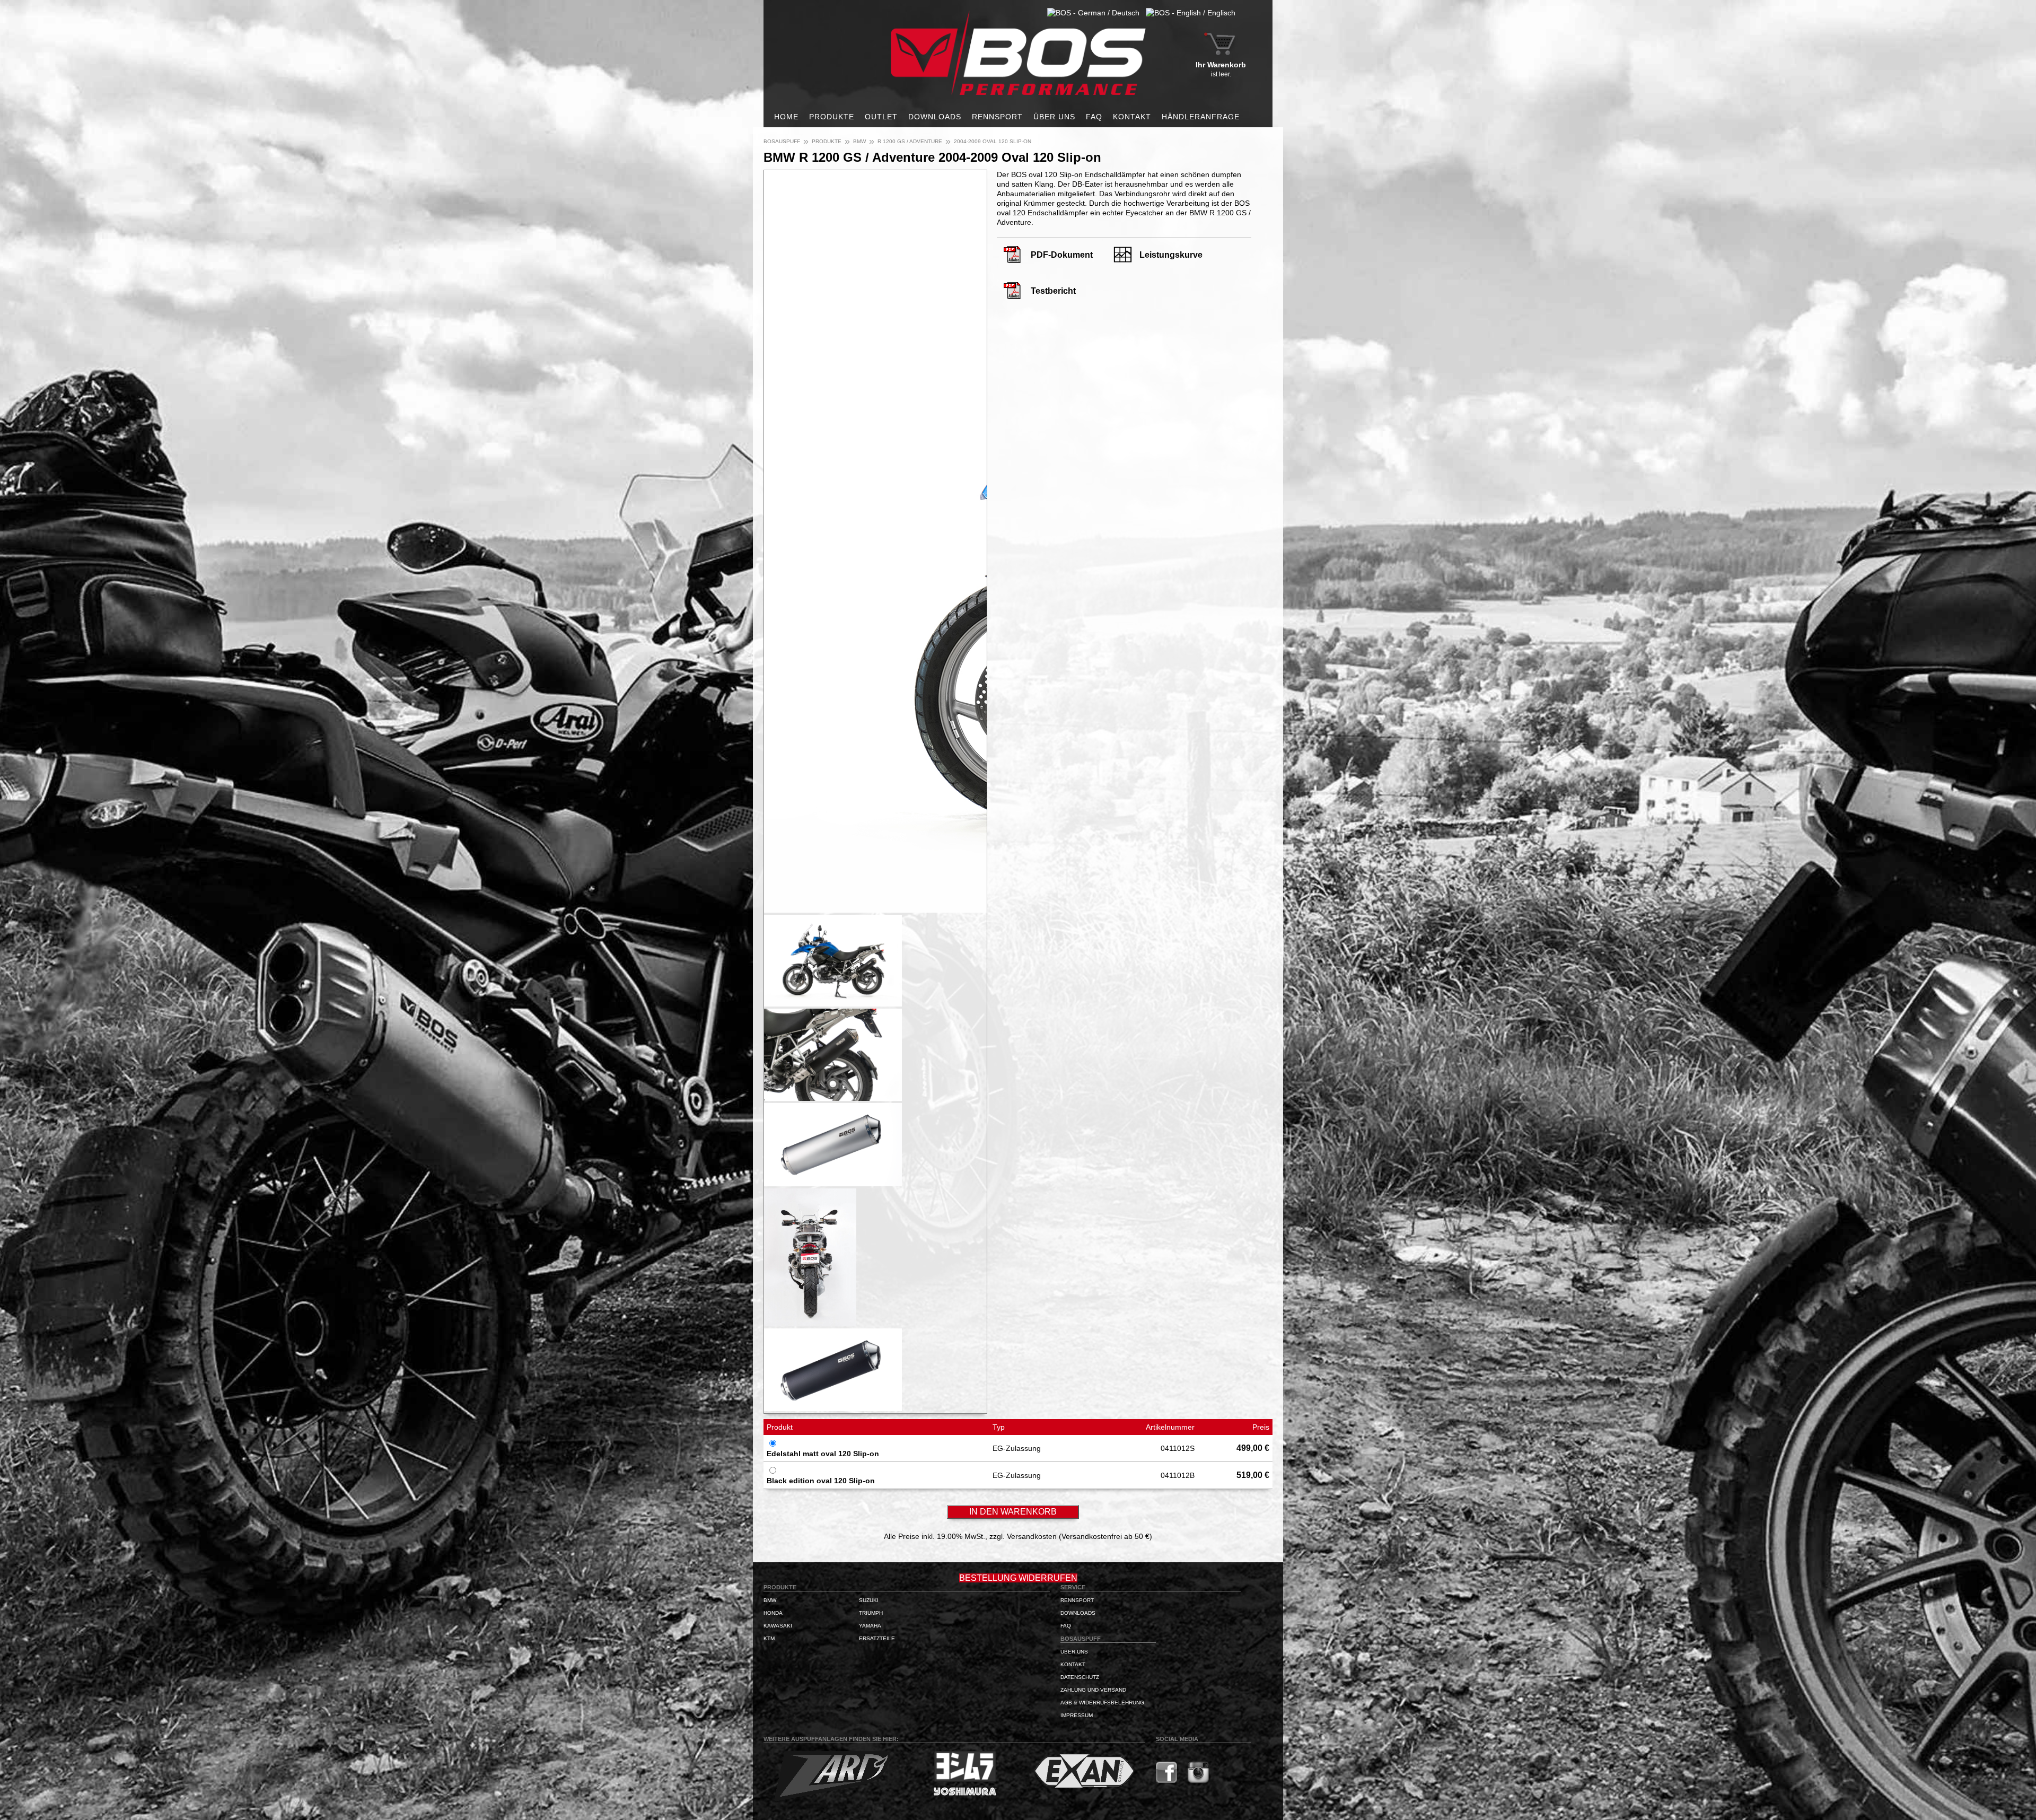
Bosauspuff (782, 141)
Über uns (1054, 117)
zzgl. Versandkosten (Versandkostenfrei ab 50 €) (1071, 1536)
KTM (769, 1638)
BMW (859, 141)
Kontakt (1132, 117)
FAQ (1094, 117)
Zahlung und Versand (1093, 1690)
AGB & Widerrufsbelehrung (1102, 1703)
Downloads (935, 117)
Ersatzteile (877, 1638)
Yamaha (870, 1626)
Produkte (832, 117)
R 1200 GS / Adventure (910, 141)
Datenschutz (1080, 1677)
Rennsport (997, 117)
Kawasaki (778, 1626)
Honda (773, 1613)
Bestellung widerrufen (1018, 1578)
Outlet (881, 117)
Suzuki (869, 1600)
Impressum (1077, 1715)
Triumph (871, 1613)
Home (786, 117)
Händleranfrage (1201, 117)
